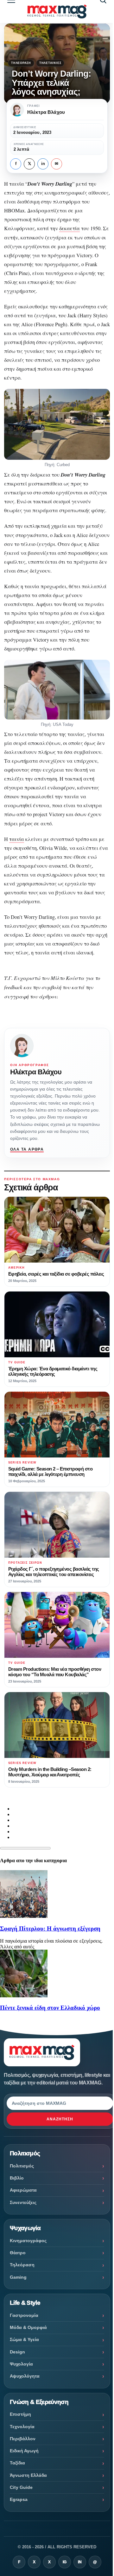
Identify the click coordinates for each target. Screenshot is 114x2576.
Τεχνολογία (22, 2427)
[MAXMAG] (57, 12)
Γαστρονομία (24, 2315)
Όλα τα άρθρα (27, 1149)
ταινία (17, 839)
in (43, 164)
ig (65, 2562)
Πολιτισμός (22, 2166)
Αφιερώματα (23, 2190)
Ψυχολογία (21, 2364)
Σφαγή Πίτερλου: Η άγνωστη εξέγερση (50, 1929)
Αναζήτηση (60, 2119)
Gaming (18, 2277)
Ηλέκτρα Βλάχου (36, 1072)
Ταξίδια (17, 2463)
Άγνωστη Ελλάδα (28, 2475)
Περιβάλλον (23, 2439)
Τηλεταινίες (50, 63)
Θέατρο (18, 2253)
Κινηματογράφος (28, 2241)
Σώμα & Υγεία (24, 2339)
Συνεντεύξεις (23, 2202)
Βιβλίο (17, 2178)
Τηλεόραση (21, 63)
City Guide (21, 2487)
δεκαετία (70, 228)
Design (17, 2352)
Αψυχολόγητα (25, 2376)
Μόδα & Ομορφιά (28, 2327)
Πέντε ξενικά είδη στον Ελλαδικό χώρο (50, 2008)
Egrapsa (19, 2499)
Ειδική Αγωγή (24, 2451)
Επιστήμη (20, 2414)
